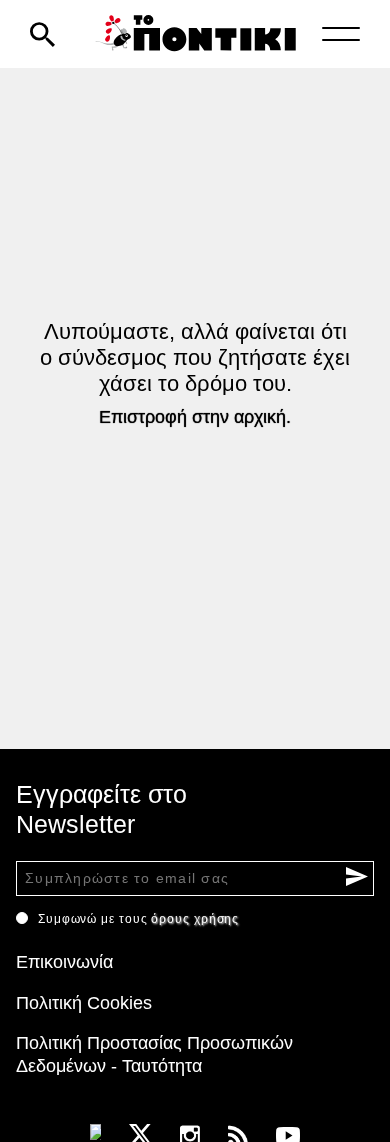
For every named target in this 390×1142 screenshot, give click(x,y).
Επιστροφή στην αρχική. (195, 417)
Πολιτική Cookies (84, 1003)
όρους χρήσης (195, 919)
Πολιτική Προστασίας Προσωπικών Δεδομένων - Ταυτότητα (154, 1054)
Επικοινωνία (64, 962)
